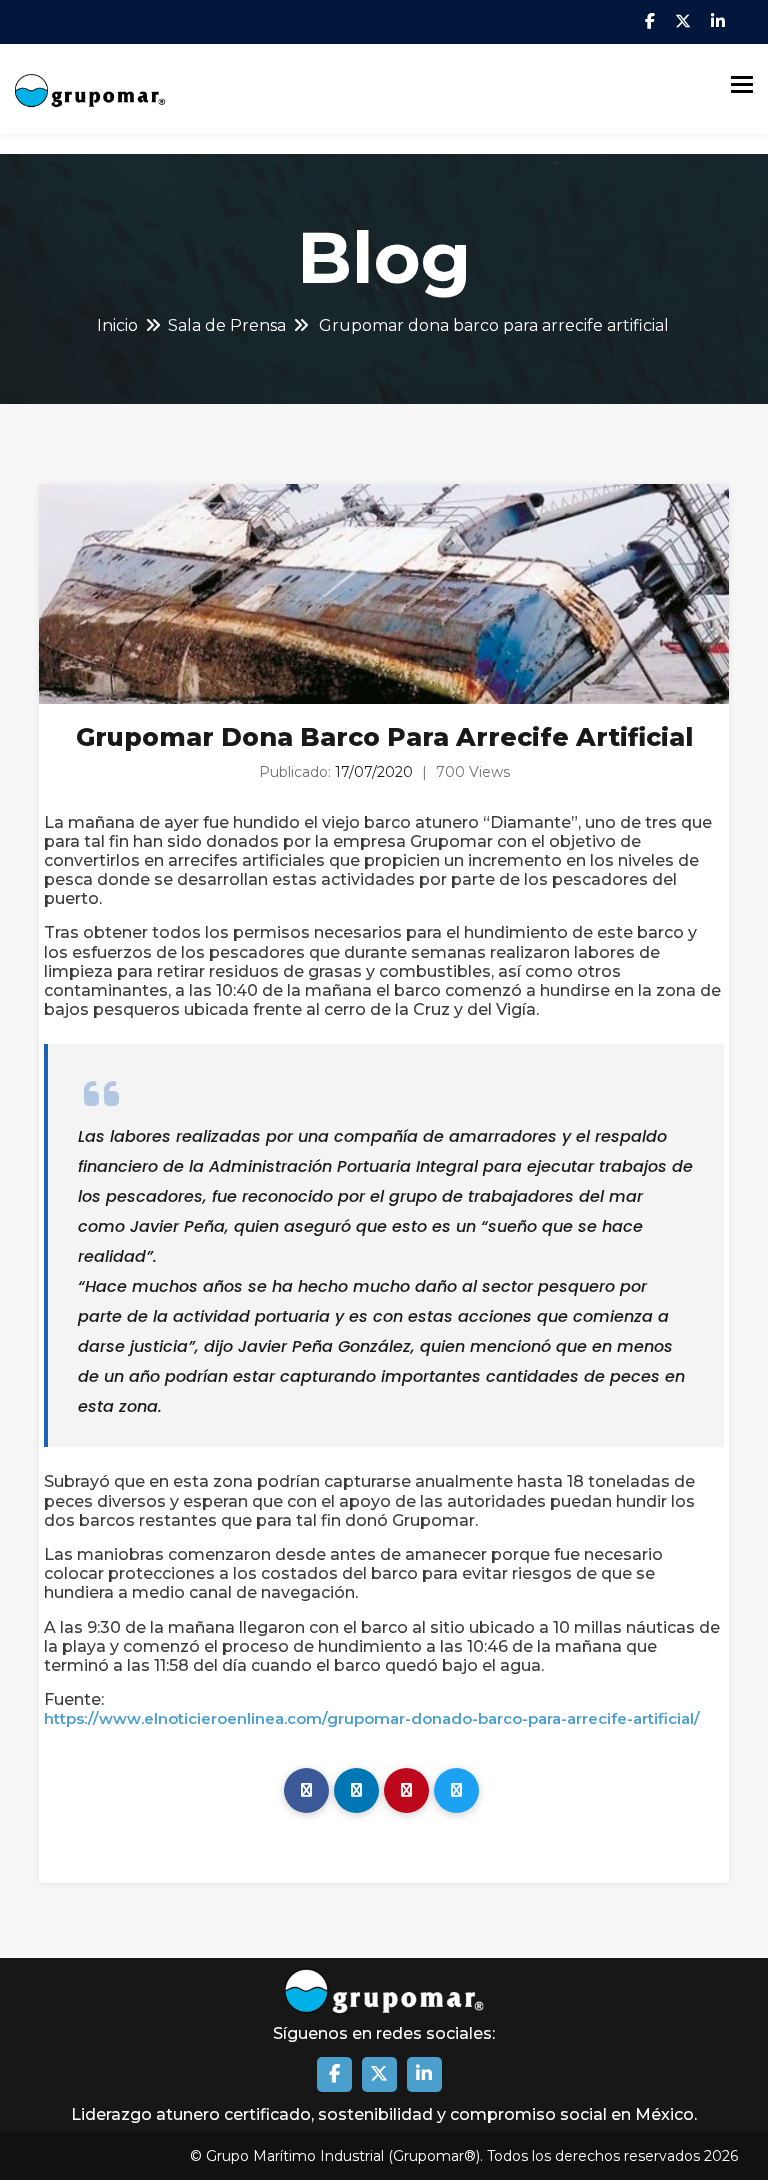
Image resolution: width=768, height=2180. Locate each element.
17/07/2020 (374, 772)
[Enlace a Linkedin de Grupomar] (424, 2074)
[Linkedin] (356, 1790)
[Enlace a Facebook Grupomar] (334, 2074)
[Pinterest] (406, 1790)
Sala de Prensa (227, 325)
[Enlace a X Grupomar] (379, 2074)
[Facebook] (306, 1790)
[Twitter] (456, 1790)
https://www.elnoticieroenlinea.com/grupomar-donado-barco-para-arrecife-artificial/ (372, 1719)
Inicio (117, 325)
